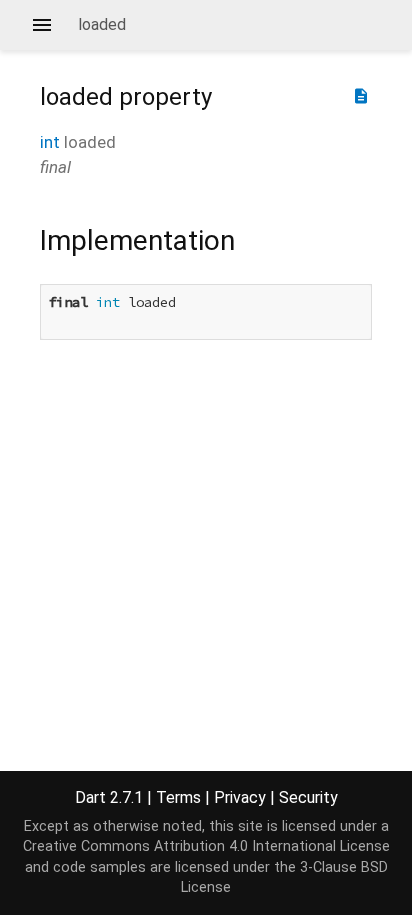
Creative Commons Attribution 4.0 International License (206, 846)
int (50, 142)
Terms (178, 797)
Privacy (240, 797)
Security (308, 797)
